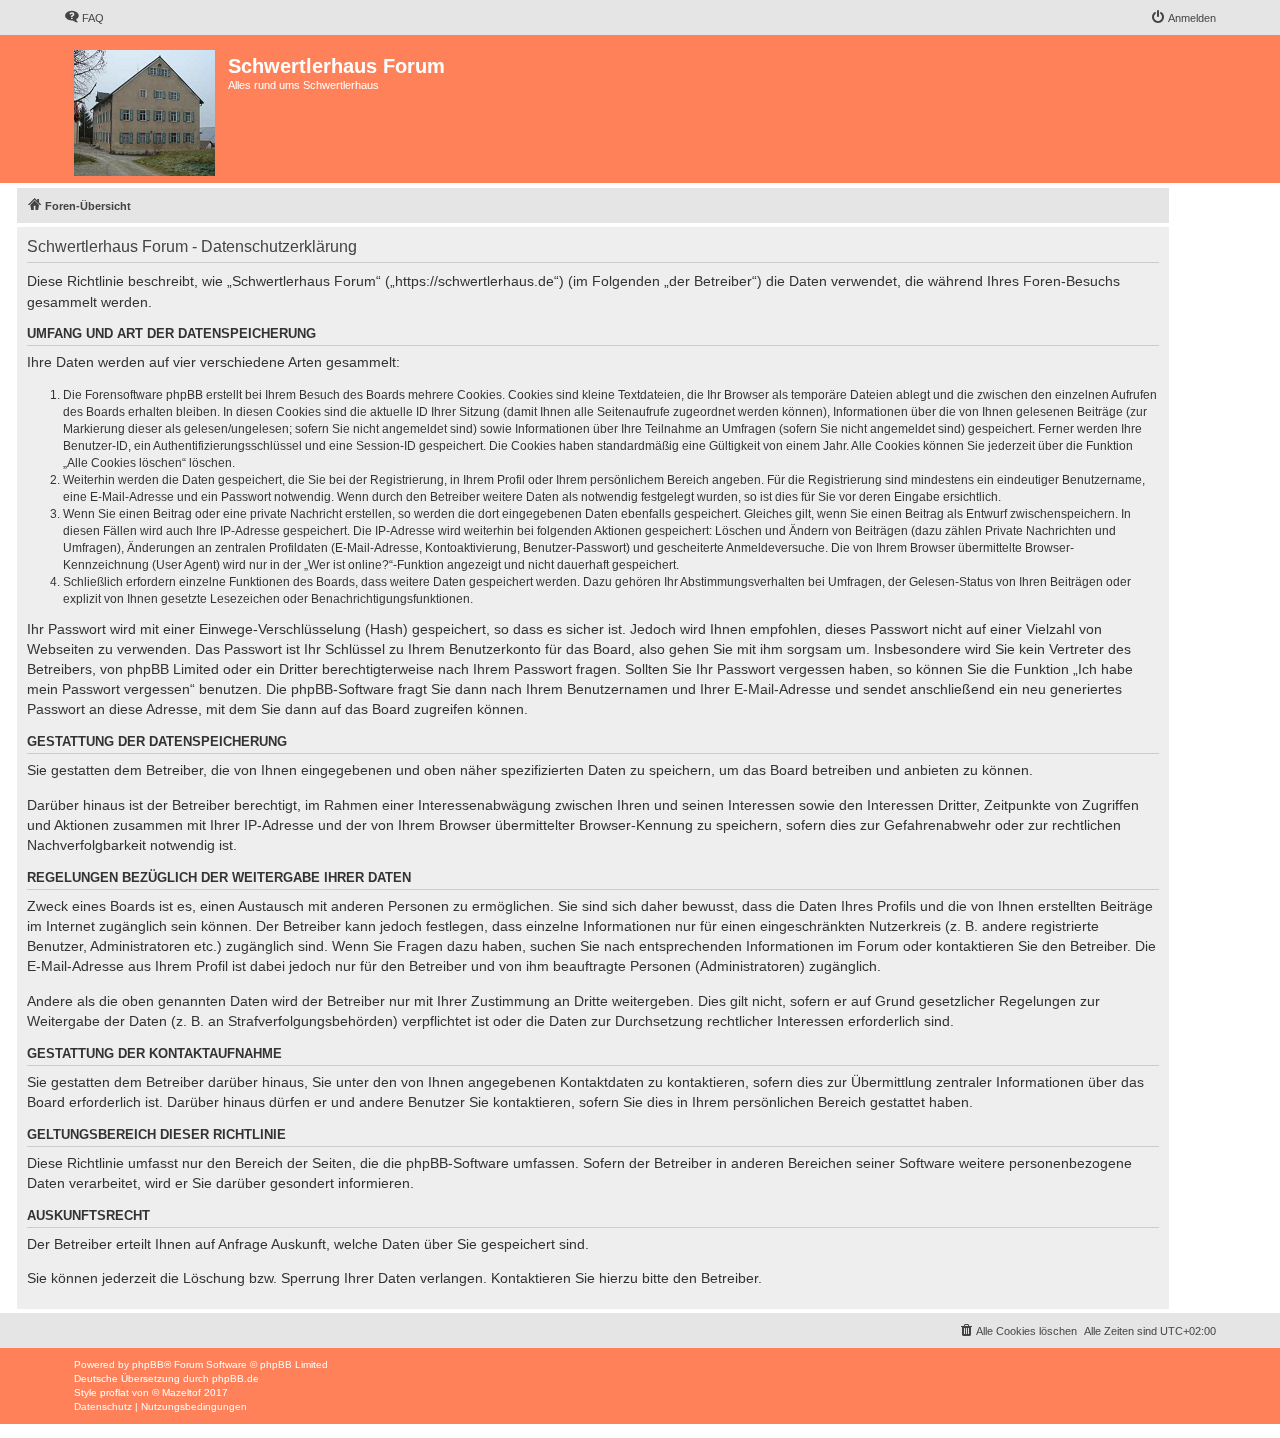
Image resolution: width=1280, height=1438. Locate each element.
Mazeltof (181, 1392)
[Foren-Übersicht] (146, 109)
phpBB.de (235, 1378)
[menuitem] (84, 18)
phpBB (148, 1364)
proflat (114, 1392)
